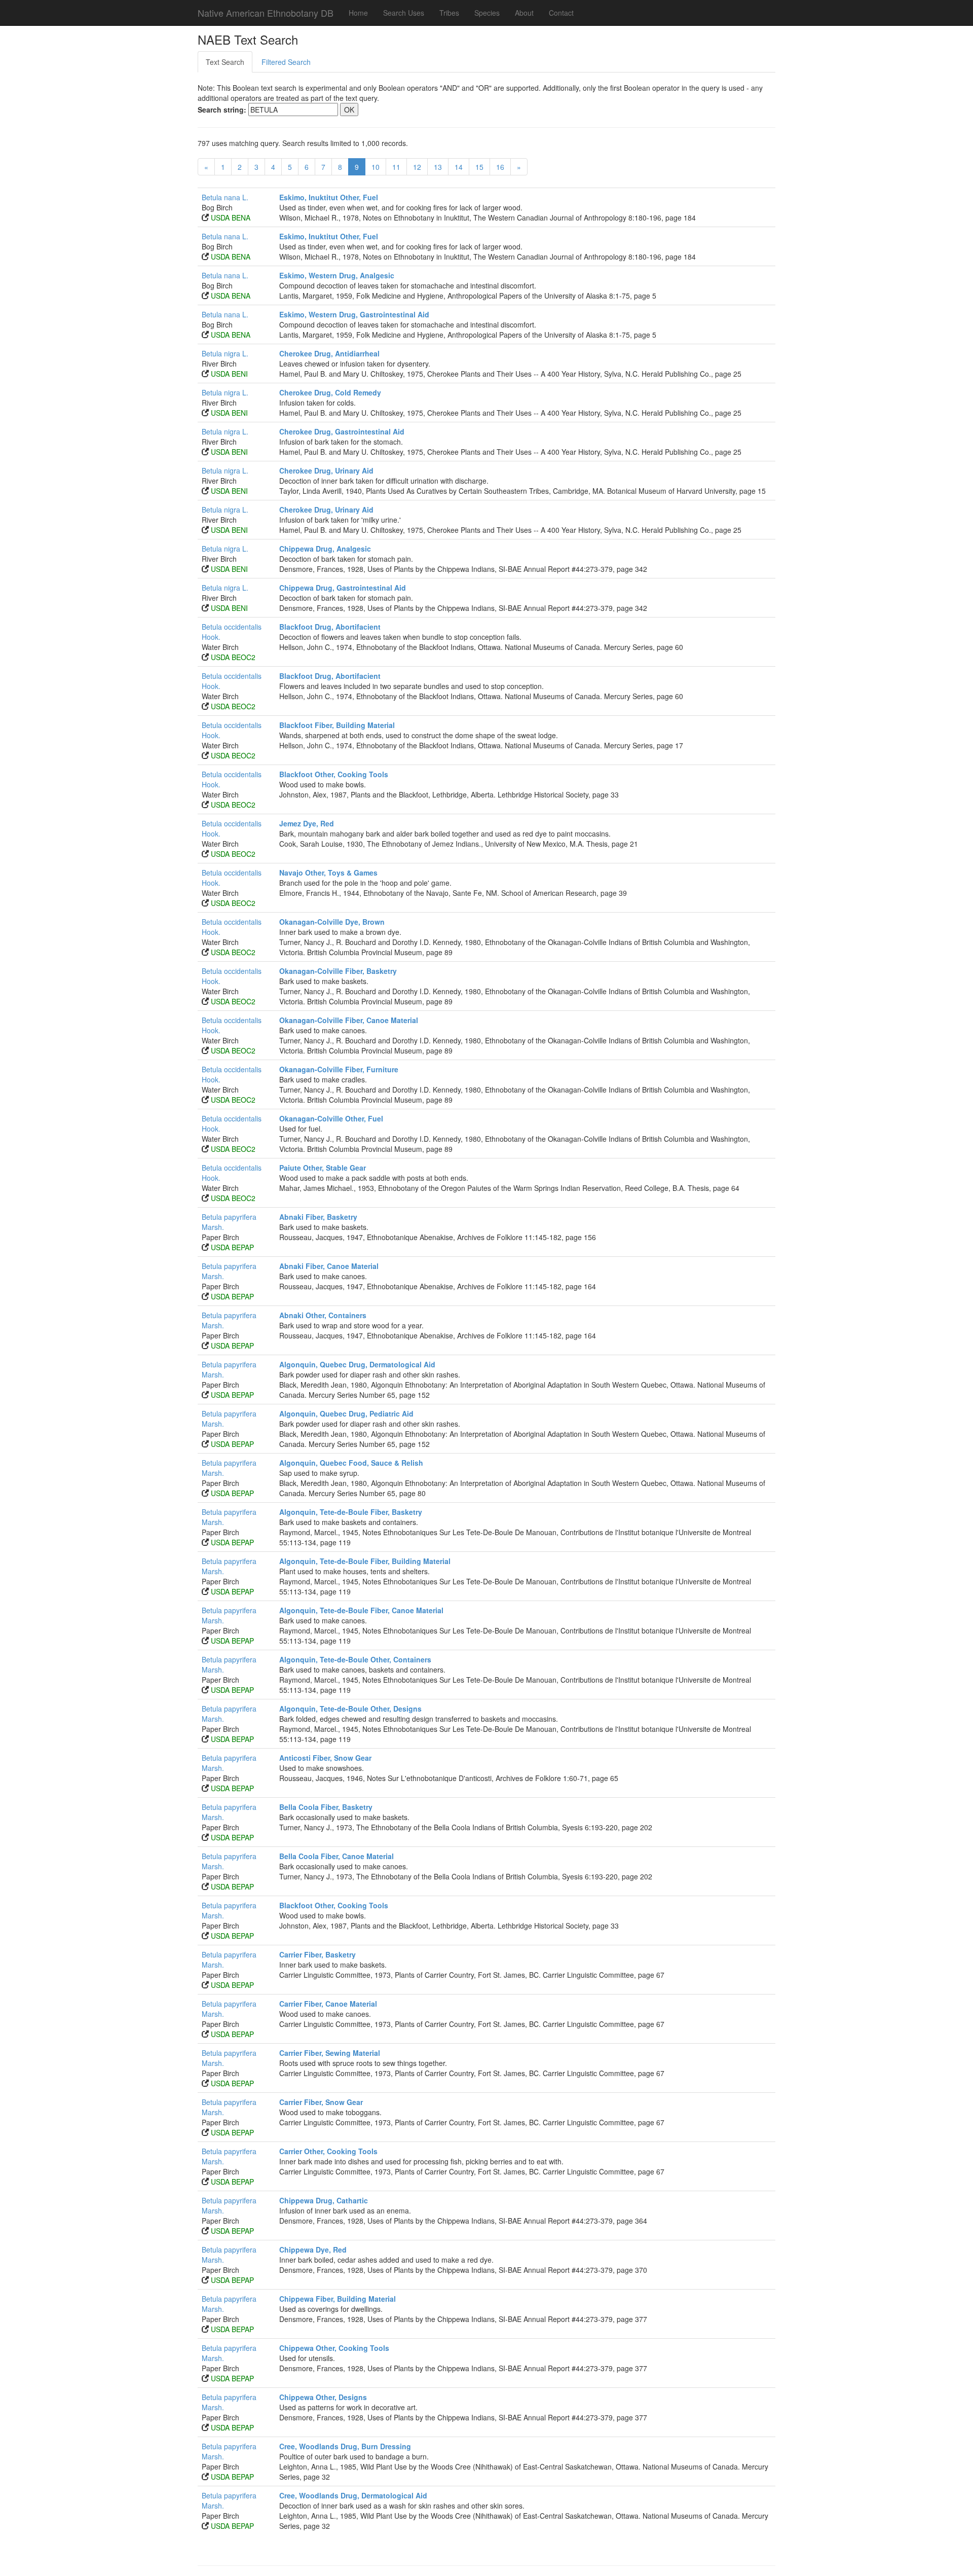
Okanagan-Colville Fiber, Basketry (338, 971)
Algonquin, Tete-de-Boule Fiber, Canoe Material (361, 1610)
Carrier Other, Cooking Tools (328, 2151)
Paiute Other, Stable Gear (323, 1168)
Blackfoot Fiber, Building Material (337, 725)
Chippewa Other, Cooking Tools (334, 2348)
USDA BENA (231, 217)
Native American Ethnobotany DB (266, 13)
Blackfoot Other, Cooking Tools (334, 774)
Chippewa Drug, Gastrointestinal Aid (343, 588)
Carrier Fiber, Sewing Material (330, 2053)
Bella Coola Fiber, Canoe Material (336, 1856)
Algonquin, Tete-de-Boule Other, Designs (350, 1709)
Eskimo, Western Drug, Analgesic (337, 275)
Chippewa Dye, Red (313, 2250)
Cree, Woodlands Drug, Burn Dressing (345, 2446)
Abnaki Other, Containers (323, 1315)
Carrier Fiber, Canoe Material (328, 2004)
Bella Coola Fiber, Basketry (326, 1807)
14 (459, 167)
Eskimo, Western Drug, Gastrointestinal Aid (354, 314)
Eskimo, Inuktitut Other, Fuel (329, 197)
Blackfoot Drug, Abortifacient (330, 627)
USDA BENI (229, 374)
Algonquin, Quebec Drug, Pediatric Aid (346, 1413)
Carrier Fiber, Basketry (317, 1954)
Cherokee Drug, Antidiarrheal (329, 353)
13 (438, 167)
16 (500, 167)
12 (417, 167)
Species (487, 13)
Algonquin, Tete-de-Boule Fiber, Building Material (365, 1561)
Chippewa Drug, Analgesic (325, 549)
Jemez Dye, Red (307, 823)
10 (376, 167)
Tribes (449, 13)
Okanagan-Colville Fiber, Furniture (339, 1069)
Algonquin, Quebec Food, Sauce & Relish (351, 1463)
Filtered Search (286, 62)
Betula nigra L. (225, 353)
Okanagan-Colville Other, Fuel (331, 1118)
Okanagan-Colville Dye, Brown (332, 922)
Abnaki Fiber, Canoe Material (329, 1266)
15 (479, 167)
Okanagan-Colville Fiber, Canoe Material (349, 1020)
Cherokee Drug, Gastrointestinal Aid (342, 431)
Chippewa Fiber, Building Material (338, 2299)
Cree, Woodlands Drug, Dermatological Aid (353, 2495)
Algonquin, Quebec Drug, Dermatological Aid (357, 1364)
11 (396, 167)
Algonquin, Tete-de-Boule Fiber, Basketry (351, 1512)
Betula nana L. (225, 197)
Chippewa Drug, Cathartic (324, 2200)
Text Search (225, 62)
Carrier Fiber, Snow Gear (321, 2102)
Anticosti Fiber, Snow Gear (325, 1758)
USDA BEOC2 (233, 657)
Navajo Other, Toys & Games (328, 873)
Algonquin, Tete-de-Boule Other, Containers (355, 1659)
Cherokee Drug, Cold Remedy (330, 392)
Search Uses (404, 13)
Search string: (222, 110)
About (524, 13)
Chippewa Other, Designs (323, 2397)
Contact (561, 13)
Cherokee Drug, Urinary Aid (326, 470)
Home (358, 13)
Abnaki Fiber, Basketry (318, 1217)
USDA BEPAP (232, 1247)
